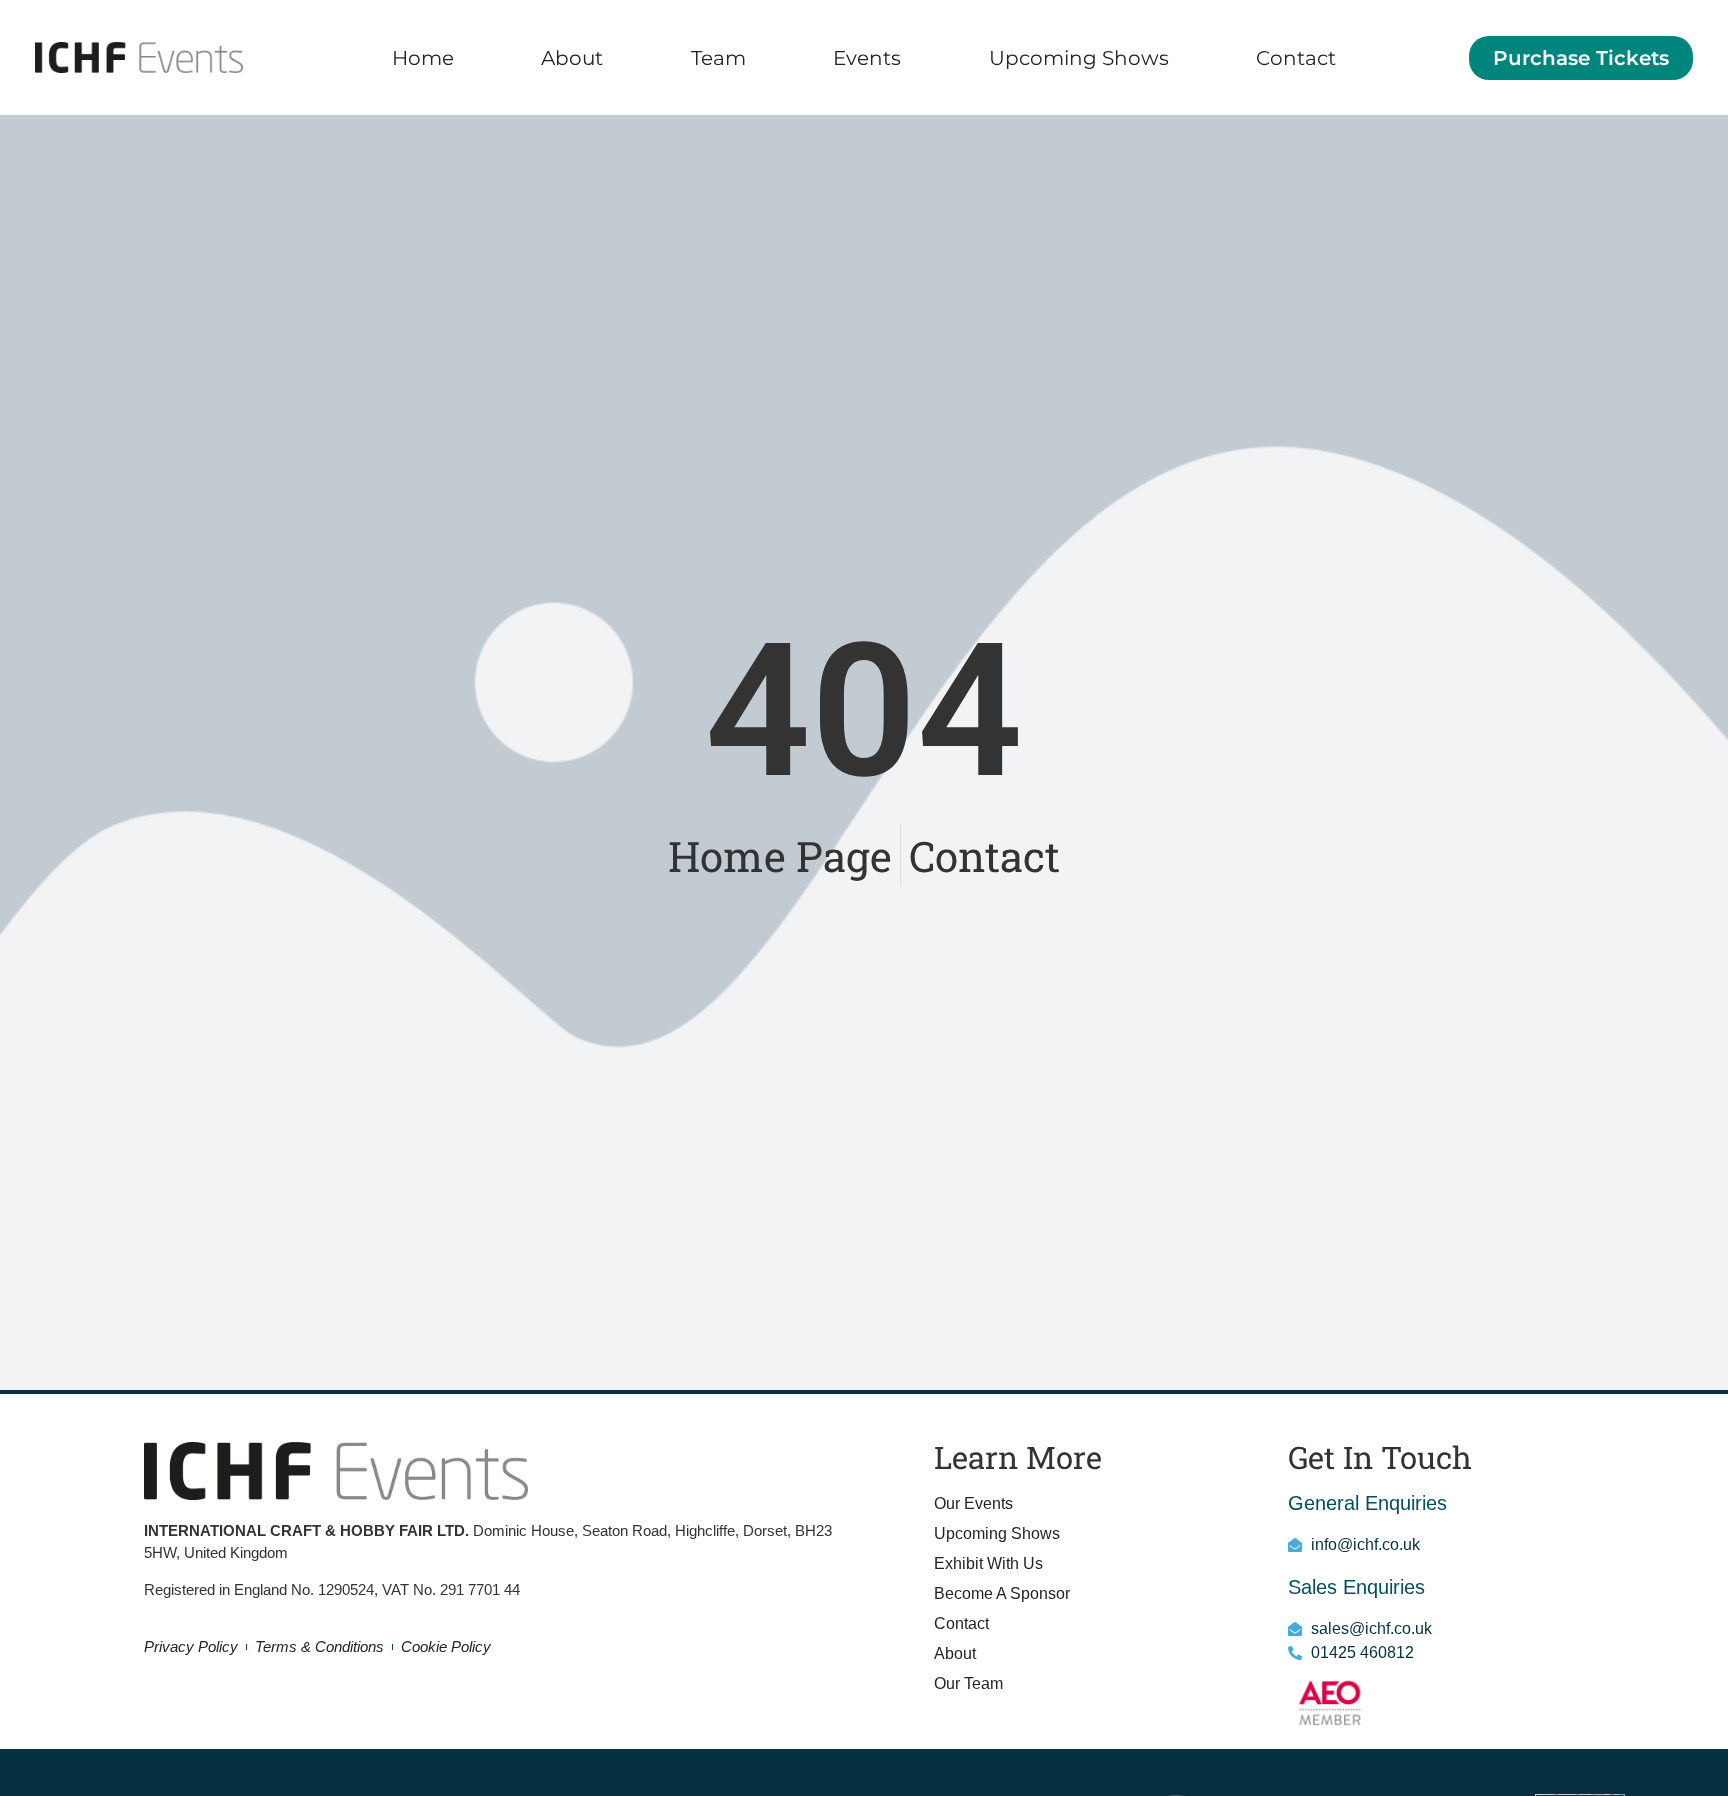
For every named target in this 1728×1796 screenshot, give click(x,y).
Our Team (968, 1683)
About (572, 58)
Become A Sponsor (1002, 1593)
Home (423, 58)
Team (718, 58)
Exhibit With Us (988, 1563)
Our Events (973, 1503)
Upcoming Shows (1079, 58)
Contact (1296, 58)
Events (867, 58)
